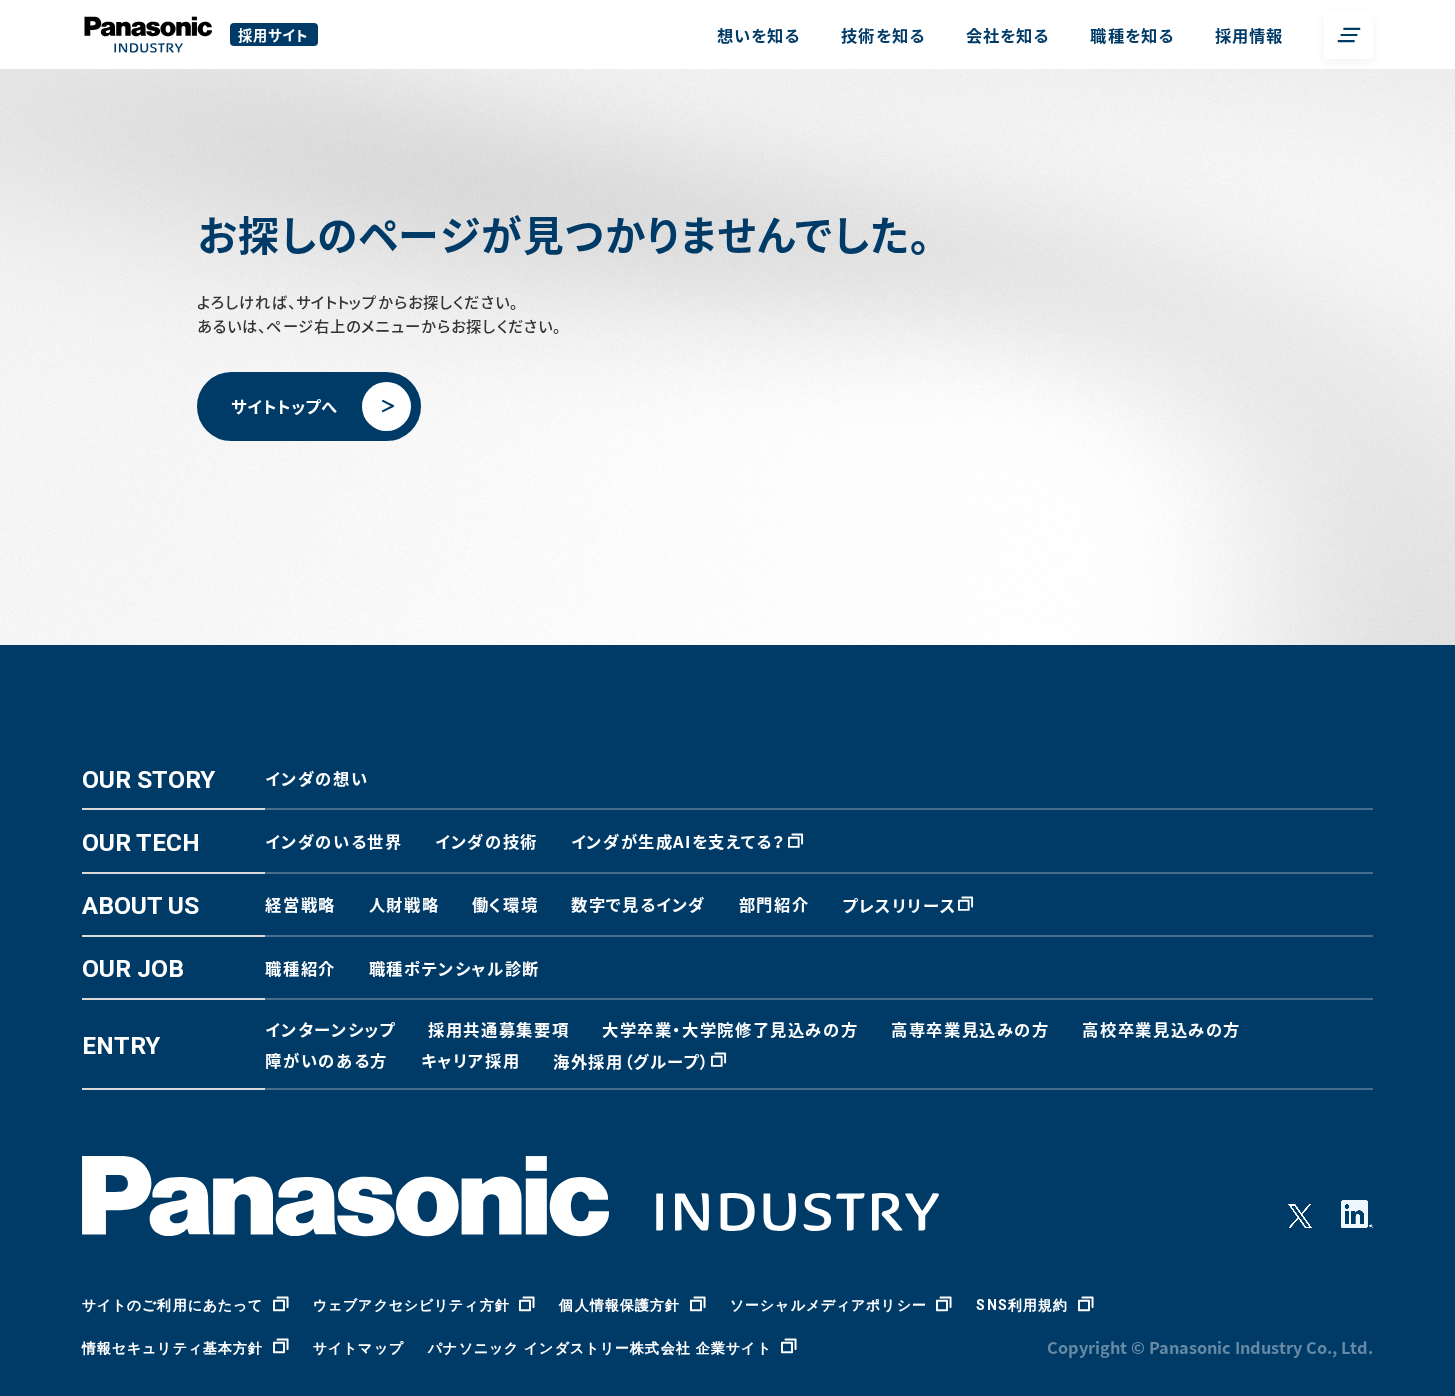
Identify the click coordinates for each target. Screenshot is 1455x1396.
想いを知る (759, 35)
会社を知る (1008, 35)
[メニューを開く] (1348, 34)
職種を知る (1132, 35)
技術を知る (883, 35)
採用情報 (1249, 35)
